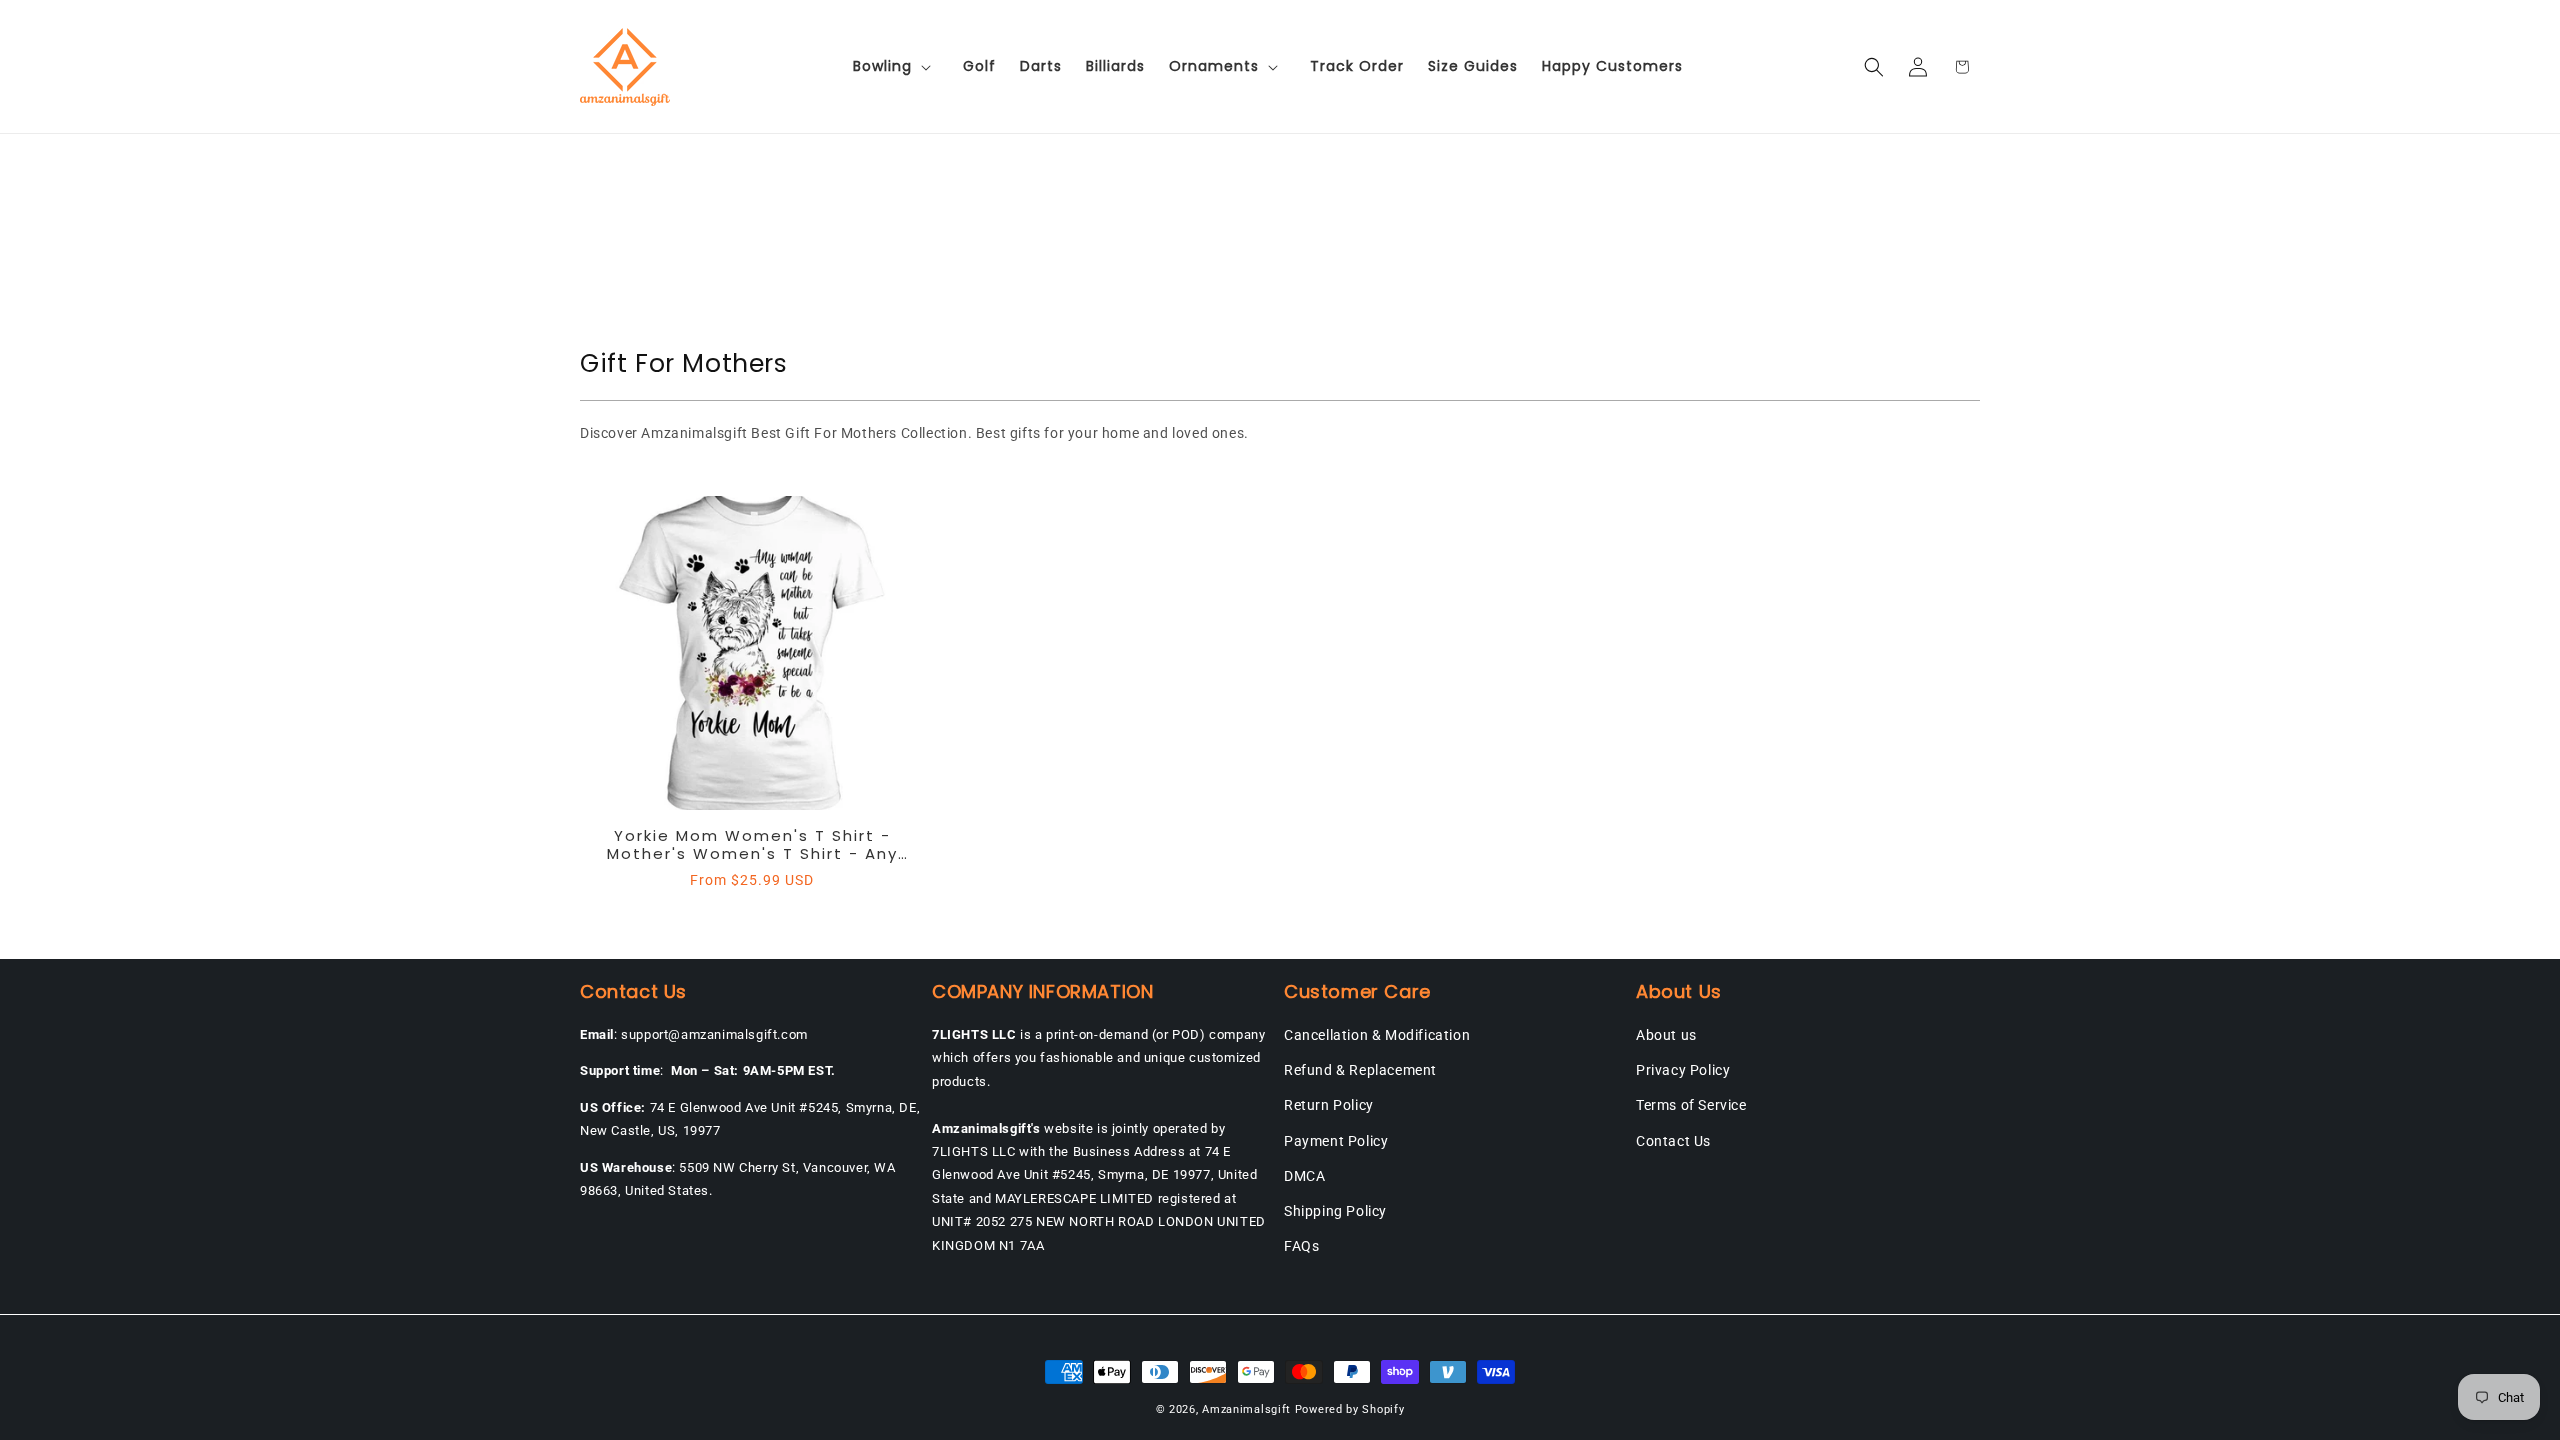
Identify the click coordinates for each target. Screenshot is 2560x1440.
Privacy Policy (1683, 1070)
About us (1666, 1035)
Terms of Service (1691, 1105)
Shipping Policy (1335, 1211)
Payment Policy (1336, 1141)
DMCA (1304, 1176)
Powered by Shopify (1350, 1409)
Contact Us (1673, 1141)
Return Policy (1329, 1105)
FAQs (1301, 1246)
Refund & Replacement (1360, 1070)
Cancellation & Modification (1377, 1035)
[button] (896, 66)
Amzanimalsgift (1246, 1409)
